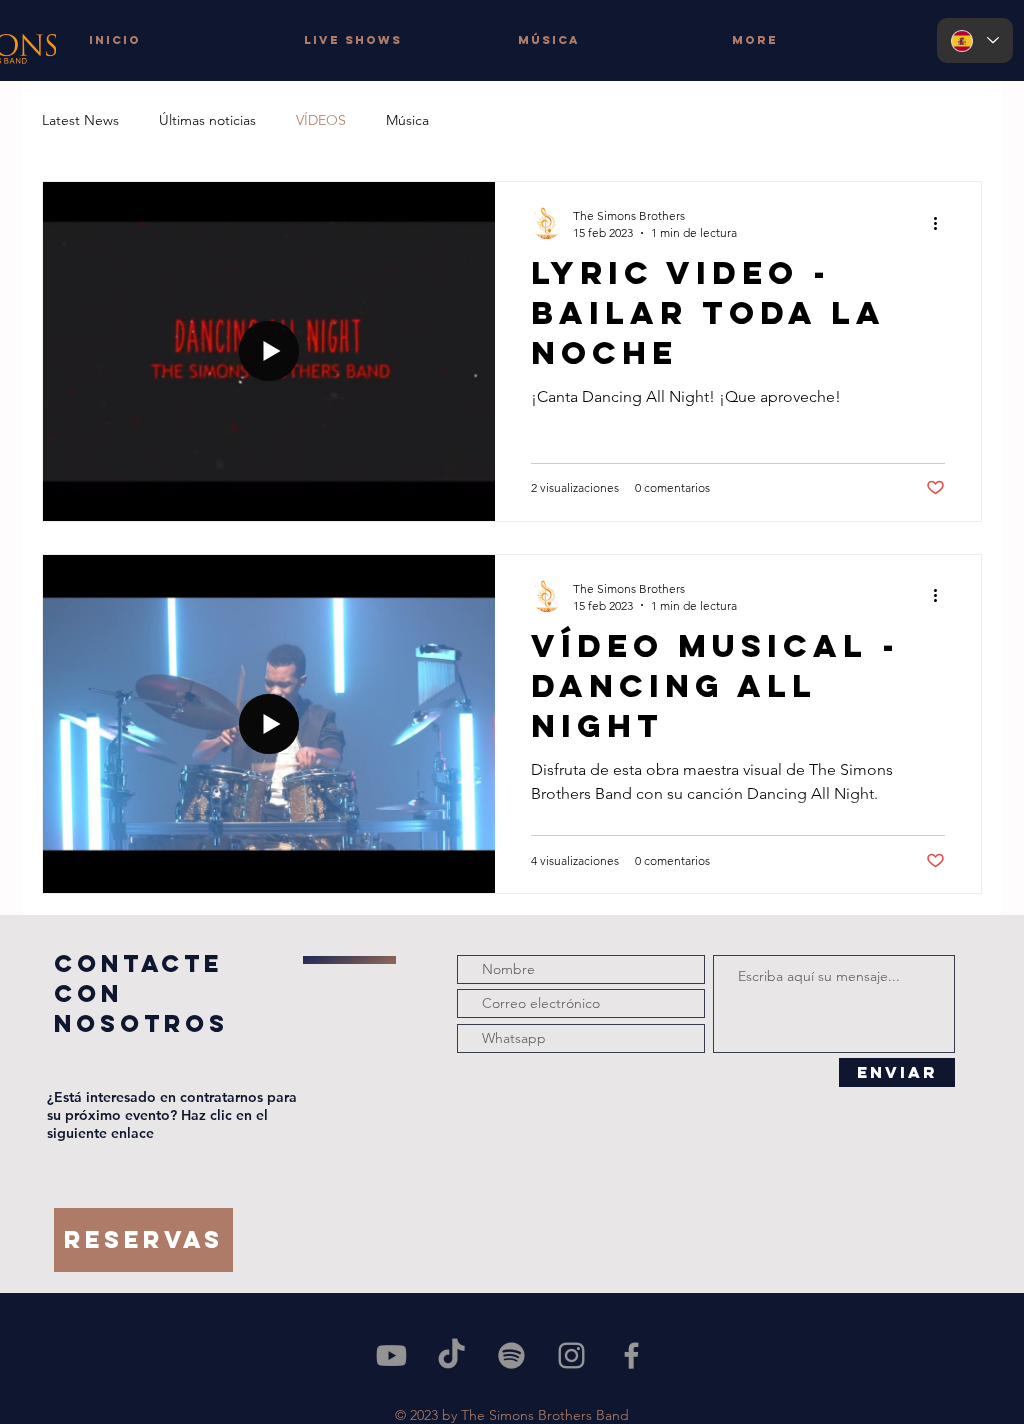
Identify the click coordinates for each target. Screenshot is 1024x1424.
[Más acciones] (942, 223)
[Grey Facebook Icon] (631, 1355)
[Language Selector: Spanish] (975, 40)
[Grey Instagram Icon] (571, 1355)
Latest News (80, 120)
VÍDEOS (321, 120)
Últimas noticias (207, 120)
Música (407, 120)
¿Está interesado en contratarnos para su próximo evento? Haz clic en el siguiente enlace (172, 1115)
